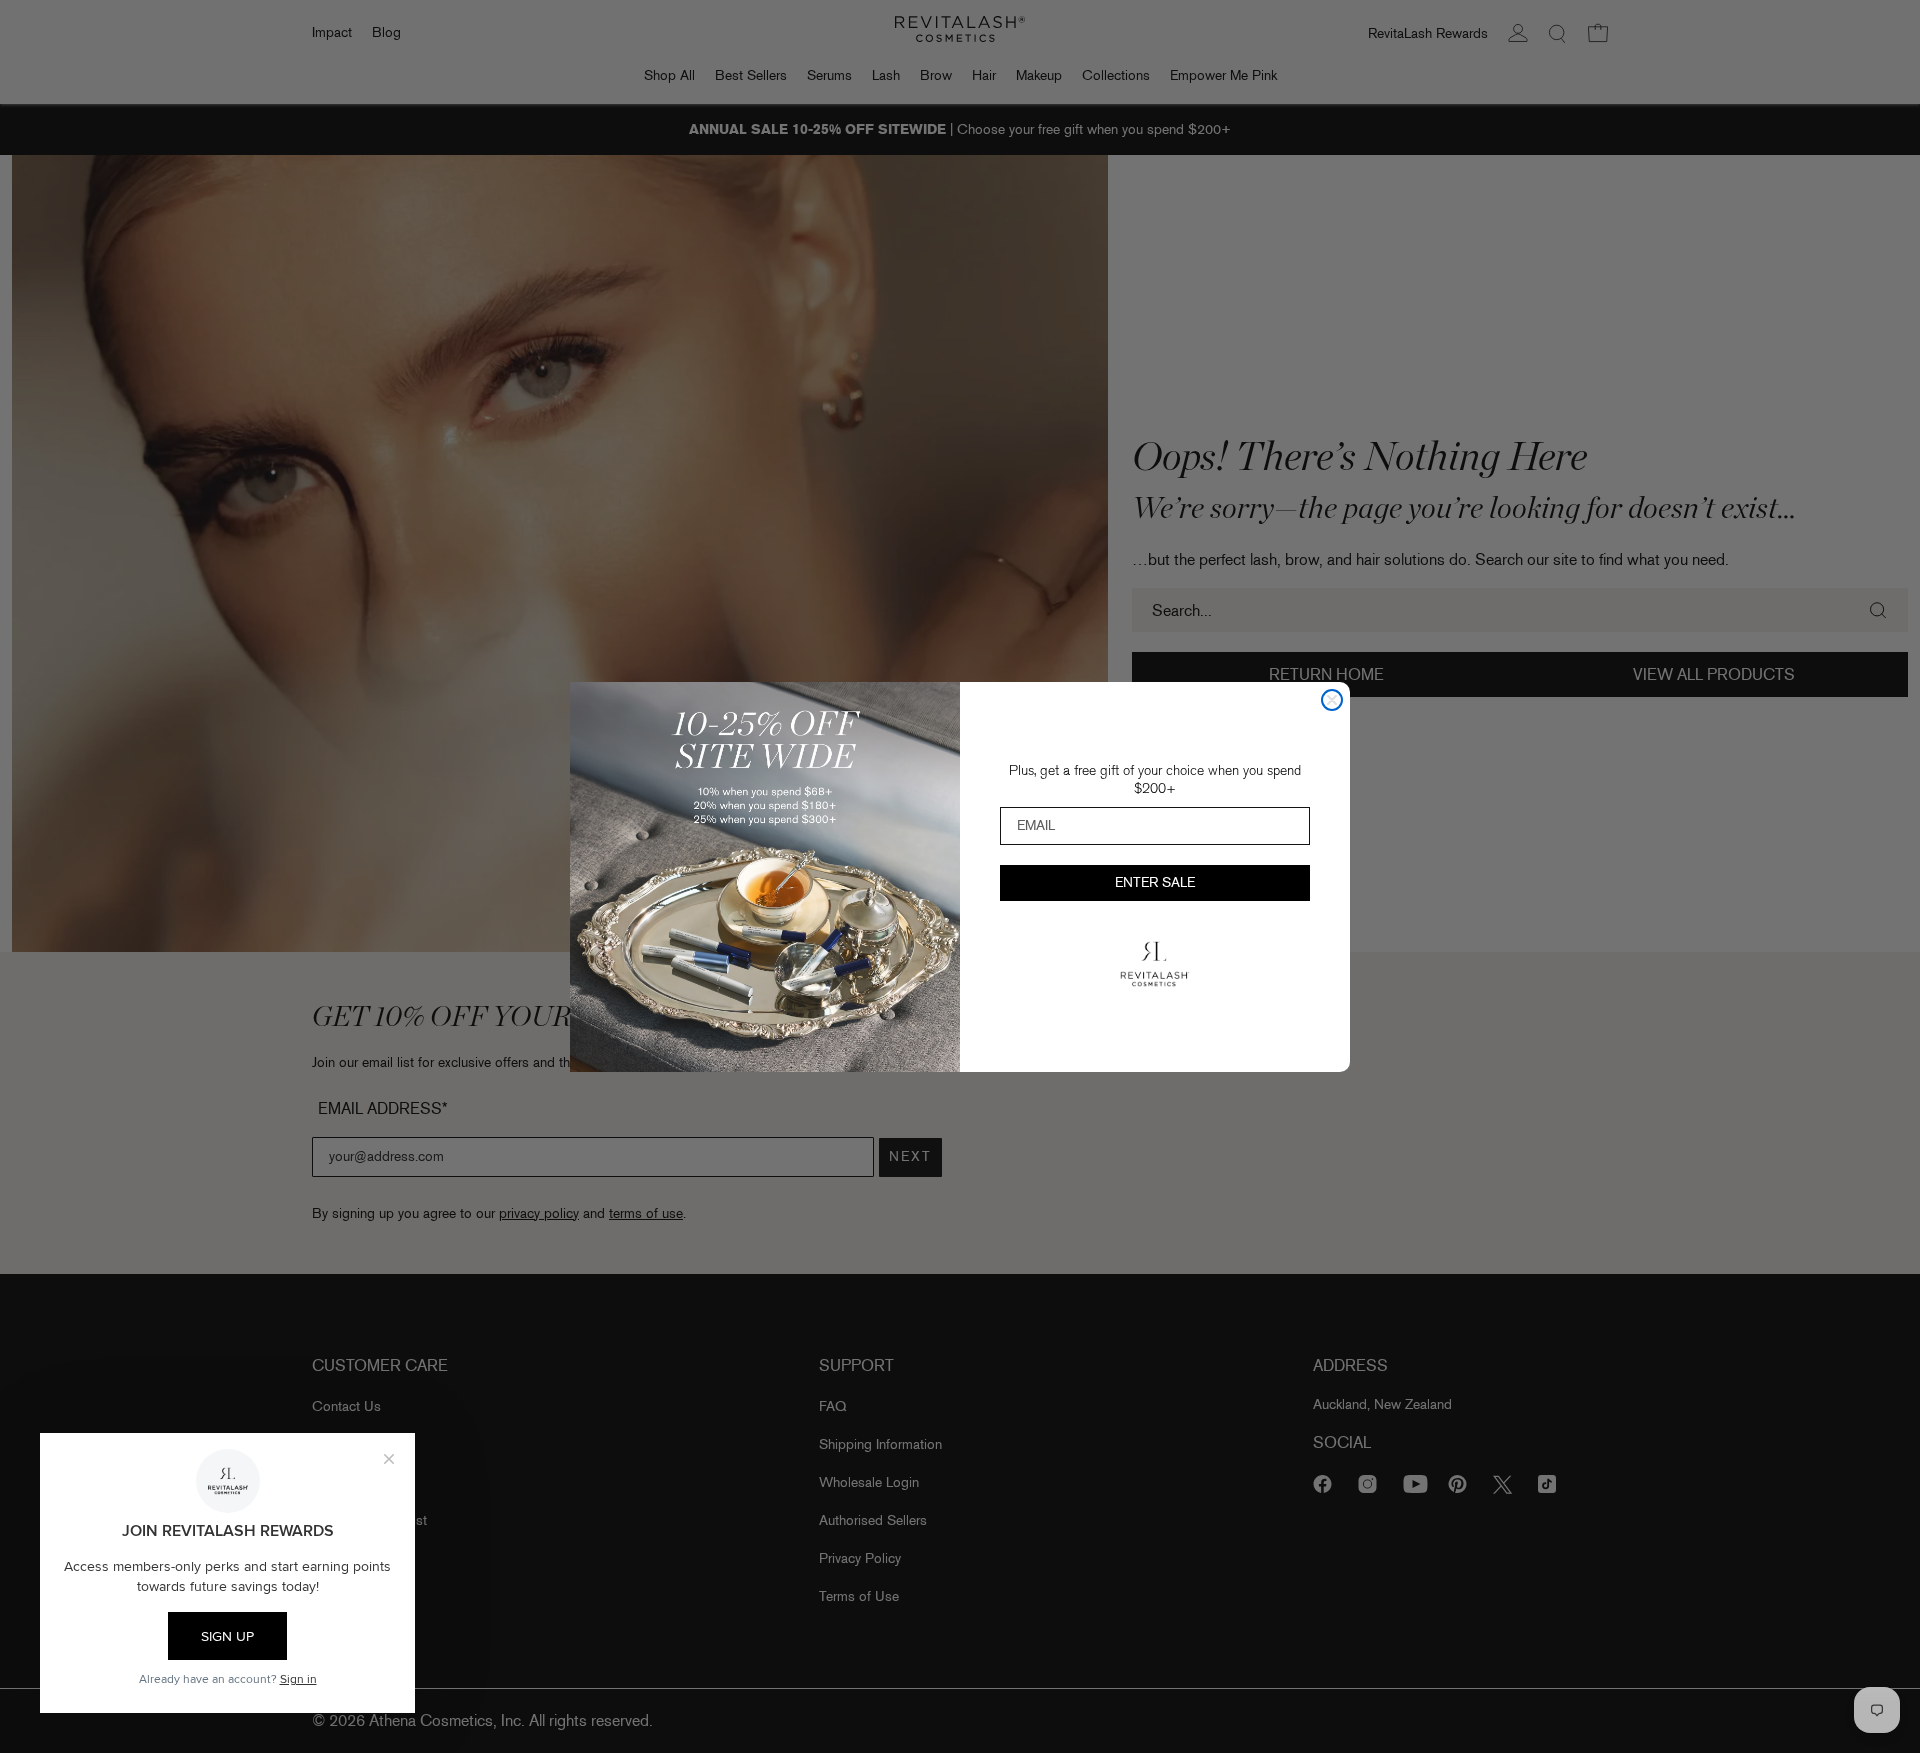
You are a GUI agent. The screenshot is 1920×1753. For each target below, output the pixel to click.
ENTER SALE (1155, 882)
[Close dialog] (1332, 700)
